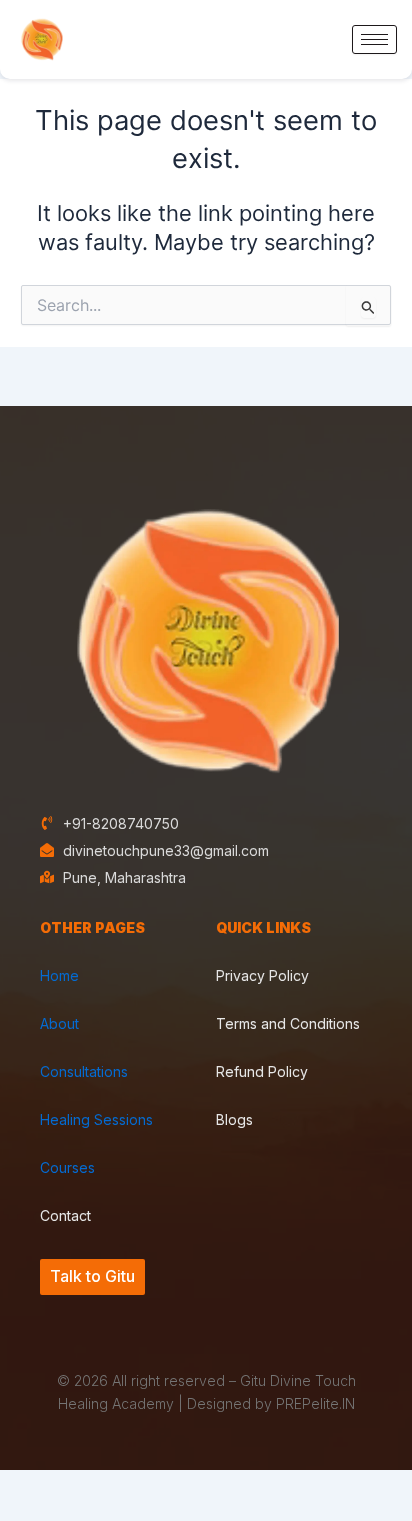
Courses (67, 1167)
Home (59, 975)
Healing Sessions (96, 1119)
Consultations (84, 1071)
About (59, 1023)
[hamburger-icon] (374, 39)
